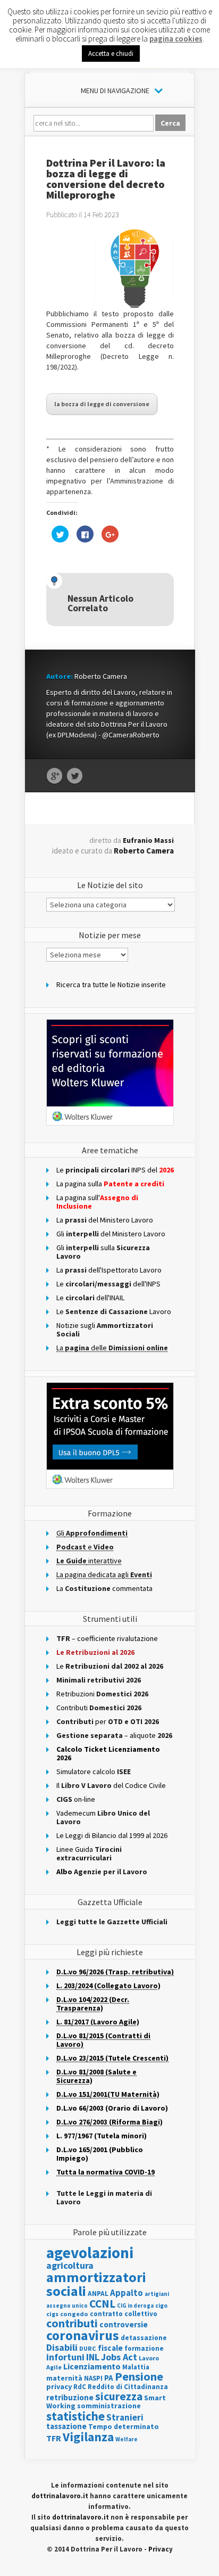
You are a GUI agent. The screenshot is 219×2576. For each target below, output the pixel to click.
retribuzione (70, 2397)
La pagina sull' (97, 1202)
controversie (124, 2324)
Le (110, 1666)
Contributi (99, 1708)
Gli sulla (103, 1252)
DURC (88, 2348)
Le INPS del (115, 1170)
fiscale (110, 2348)
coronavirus (83, 2335)
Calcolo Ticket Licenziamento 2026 (108, 1753)
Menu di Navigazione (115, 91)
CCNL (102, 2304)
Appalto (127, 2293)
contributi (72, 2323)
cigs (52, 2314)
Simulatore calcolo (94, 1771)
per (108, 1721)
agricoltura (70, 2265)
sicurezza (119, 2396)
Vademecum (103, 1817)
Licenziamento (92, 2366)
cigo (161, 2306)
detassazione (144, 2338)
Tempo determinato (124, 2427)
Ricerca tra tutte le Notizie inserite (111, 985)
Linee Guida (89, 1853)
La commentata (104, 1588)
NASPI (93, 2378)
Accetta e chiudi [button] (111, 54)
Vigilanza (88, 2437)
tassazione (66, 2426)
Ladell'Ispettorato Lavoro (109, 1270)
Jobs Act (119, 2357)
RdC (80, 2387)
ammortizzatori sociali (96, 2284)
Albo (102, 1872)
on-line (76, 1799)
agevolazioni (90, 2253)
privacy (59, 2386)
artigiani (157, 2294)
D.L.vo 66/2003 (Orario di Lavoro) (112, 2108)
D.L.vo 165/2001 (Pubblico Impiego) (100, 2154)
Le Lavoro (114, 1311)
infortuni (65, 2357)
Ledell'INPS (108, 1284)
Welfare (127, 2439)
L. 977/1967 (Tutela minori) (102, 2136)
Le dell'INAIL (90, 1298)
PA (109, 2378)
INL (93, 2357)
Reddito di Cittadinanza (128, 2387)
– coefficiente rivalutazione (107, 1638)
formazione (144, 2348)
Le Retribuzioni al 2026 (95, 1652)
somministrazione (109, 2406)
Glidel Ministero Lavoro (111, 1234)
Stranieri (125, 2417)
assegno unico (67, 2306)
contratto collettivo (124, 2314)
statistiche (75, 2416)
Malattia (136, 2367)
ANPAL (98, 2294)
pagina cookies (176, 39)
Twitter (75, 776)
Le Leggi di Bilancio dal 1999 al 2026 (112, 1835)
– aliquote (114, 1735)
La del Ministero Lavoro (105, 1220)
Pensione (139, 2376)
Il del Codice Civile (111, 1785)
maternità (64, 2378)
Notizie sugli (105, 1330)
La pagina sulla (110, 1184)
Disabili (62, 2347)
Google (54, 776)
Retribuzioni (102, 1694)
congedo (74, 2314)
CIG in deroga (135, 2306)
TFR (54, 2438)
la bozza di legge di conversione (102, 404)
